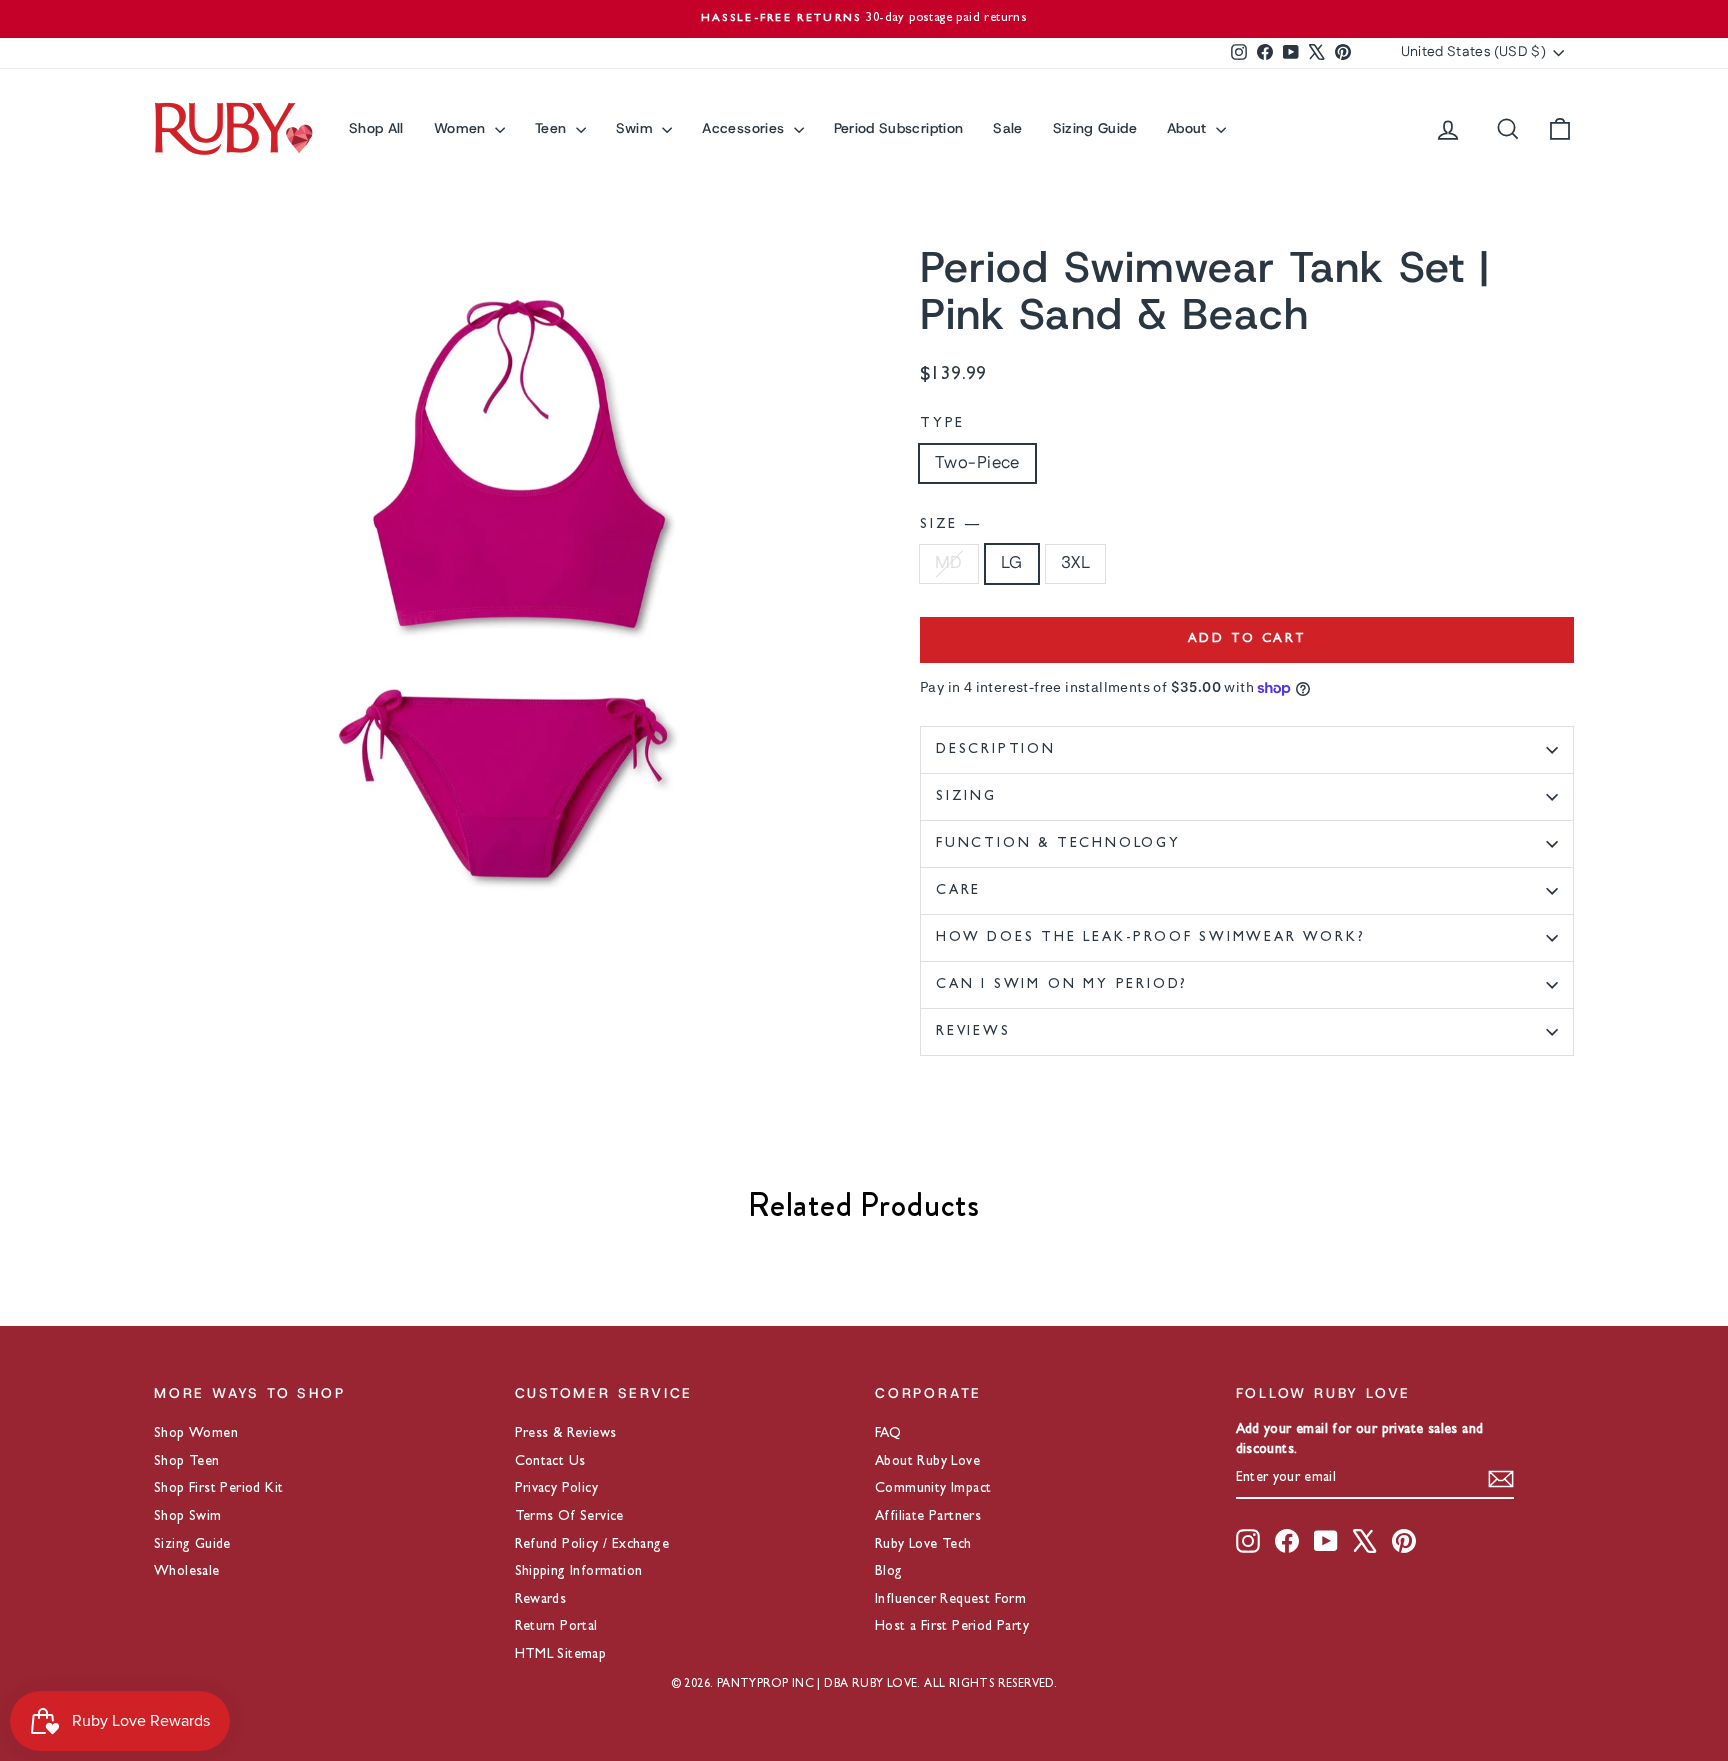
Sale (1007, 128)
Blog (889, 1572)
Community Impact (933, 1489)
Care (958, 891)
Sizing (966, 797)
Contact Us (550, 1462)
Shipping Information (579, 1572)
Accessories (745, 128)
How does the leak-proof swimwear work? (1150, 938)
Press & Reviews (566, 1434)
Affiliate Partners (928, 1517)
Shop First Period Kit (218, 1489)
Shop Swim (188, 1517)
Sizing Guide (1095, 128)
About (1189, 128)
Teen (553, 128)
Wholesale (187, 1572)
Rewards (541, 1600)
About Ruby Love (927, 1462)
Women (462, 128)
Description (996, 750)
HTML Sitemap (561, 1655)
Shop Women (196, 1434)
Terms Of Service (569, 1517)
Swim (637, 128)
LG (1012, 563)
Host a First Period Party (952, 1627)
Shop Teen (187, 1462)
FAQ (888, 1434)
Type (942, 424)
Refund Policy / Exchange (592, 1545)
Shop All (376, 128)
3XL (1075, 563)
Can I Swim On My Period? (1062, 985)
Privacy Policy (557, 1489)
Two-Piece (977, 463)
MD (949, 563)
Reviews (973, 1032)
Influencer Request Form (950, 1600)
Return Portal (556, 1627)
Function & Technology (1058, 844)
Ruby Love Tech (923, 1545)
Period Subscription (899, 128)
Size (949, 525)
